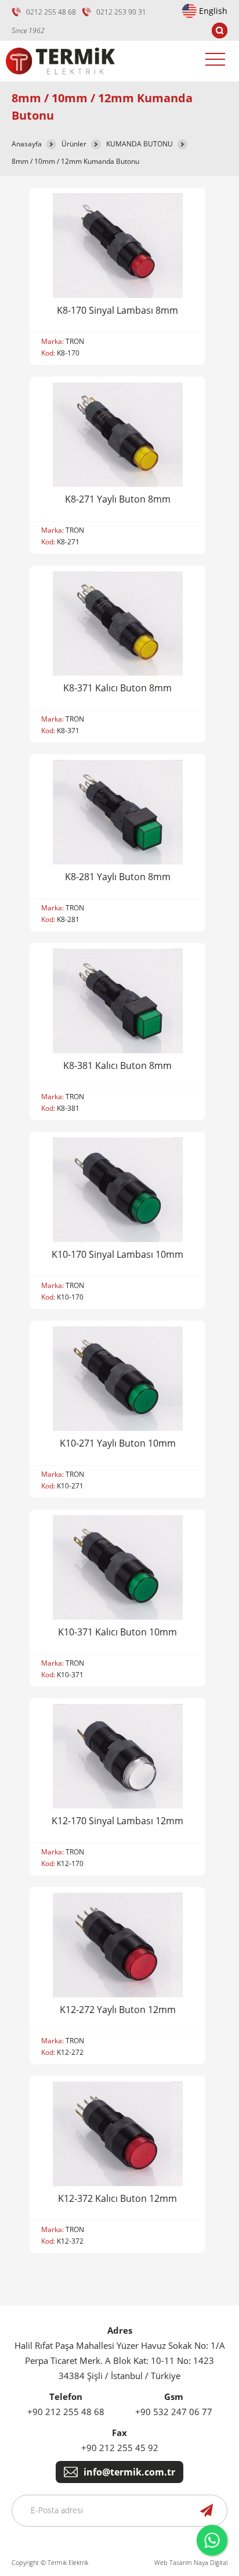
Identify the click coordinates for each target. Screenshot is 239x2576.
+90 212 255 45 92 (120, 2448)
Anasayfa (27, 144)
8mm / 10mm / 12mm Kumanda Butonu (75, 161)
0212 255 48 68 (51, 12)
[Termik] (60, 78)
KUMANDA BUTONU (140, 144)
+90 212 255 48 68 (66, 2412)
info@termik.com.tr (129, 2472)
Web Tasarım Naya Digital (191, 2562)
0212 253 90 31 (121, 12)
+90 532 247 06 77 (174, 2412)
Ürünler (74, 144)
